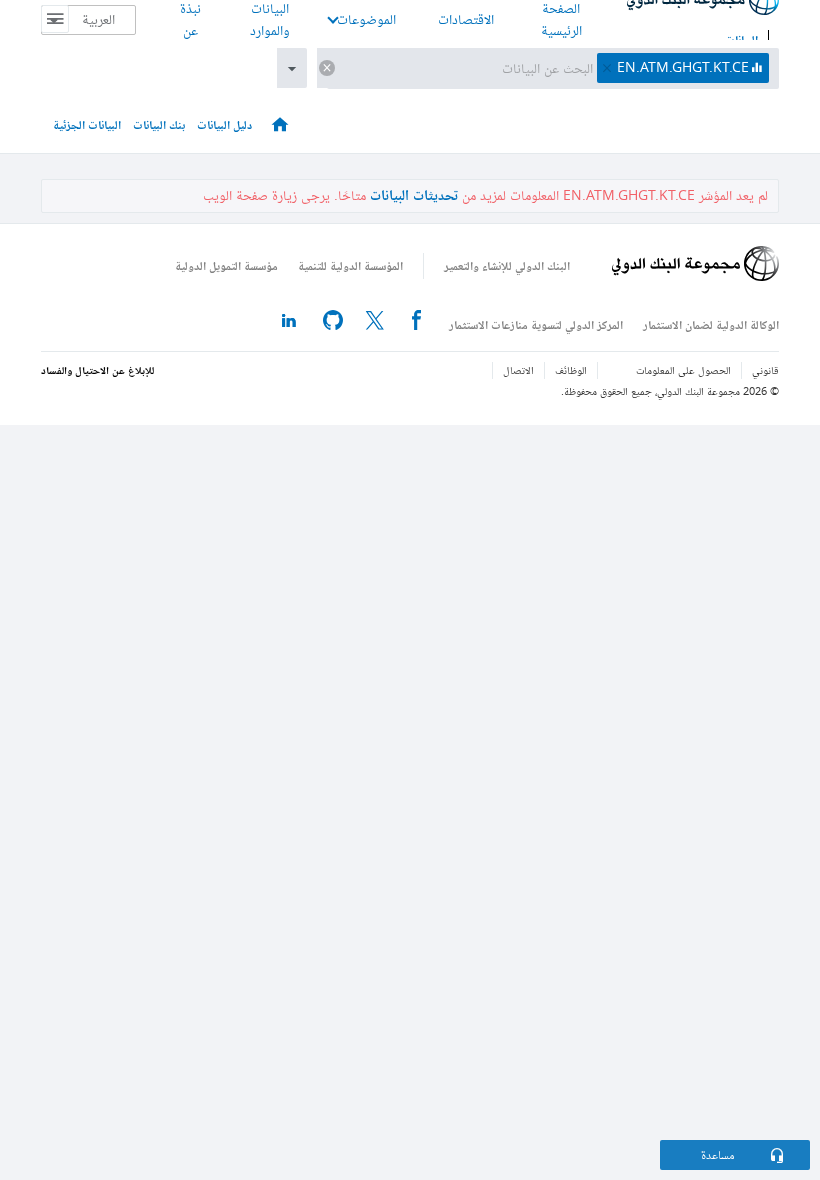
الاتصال (518, 370)
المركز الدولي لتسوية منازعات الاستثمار (536, 324)
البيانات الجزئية (87, 124)
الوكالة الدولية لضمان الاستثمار (711, 324)
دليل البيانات (224, 124)
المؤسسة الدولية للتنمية (350, 265)
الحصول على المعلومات (683, 370)
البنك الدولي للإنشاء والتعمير (507, 265)
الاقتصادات (466, 19)
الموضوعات (366, 19)
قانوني (765, 370)
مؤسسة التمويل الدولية (226, 265)
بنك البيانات (159, 124)
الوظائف (571, 370)
